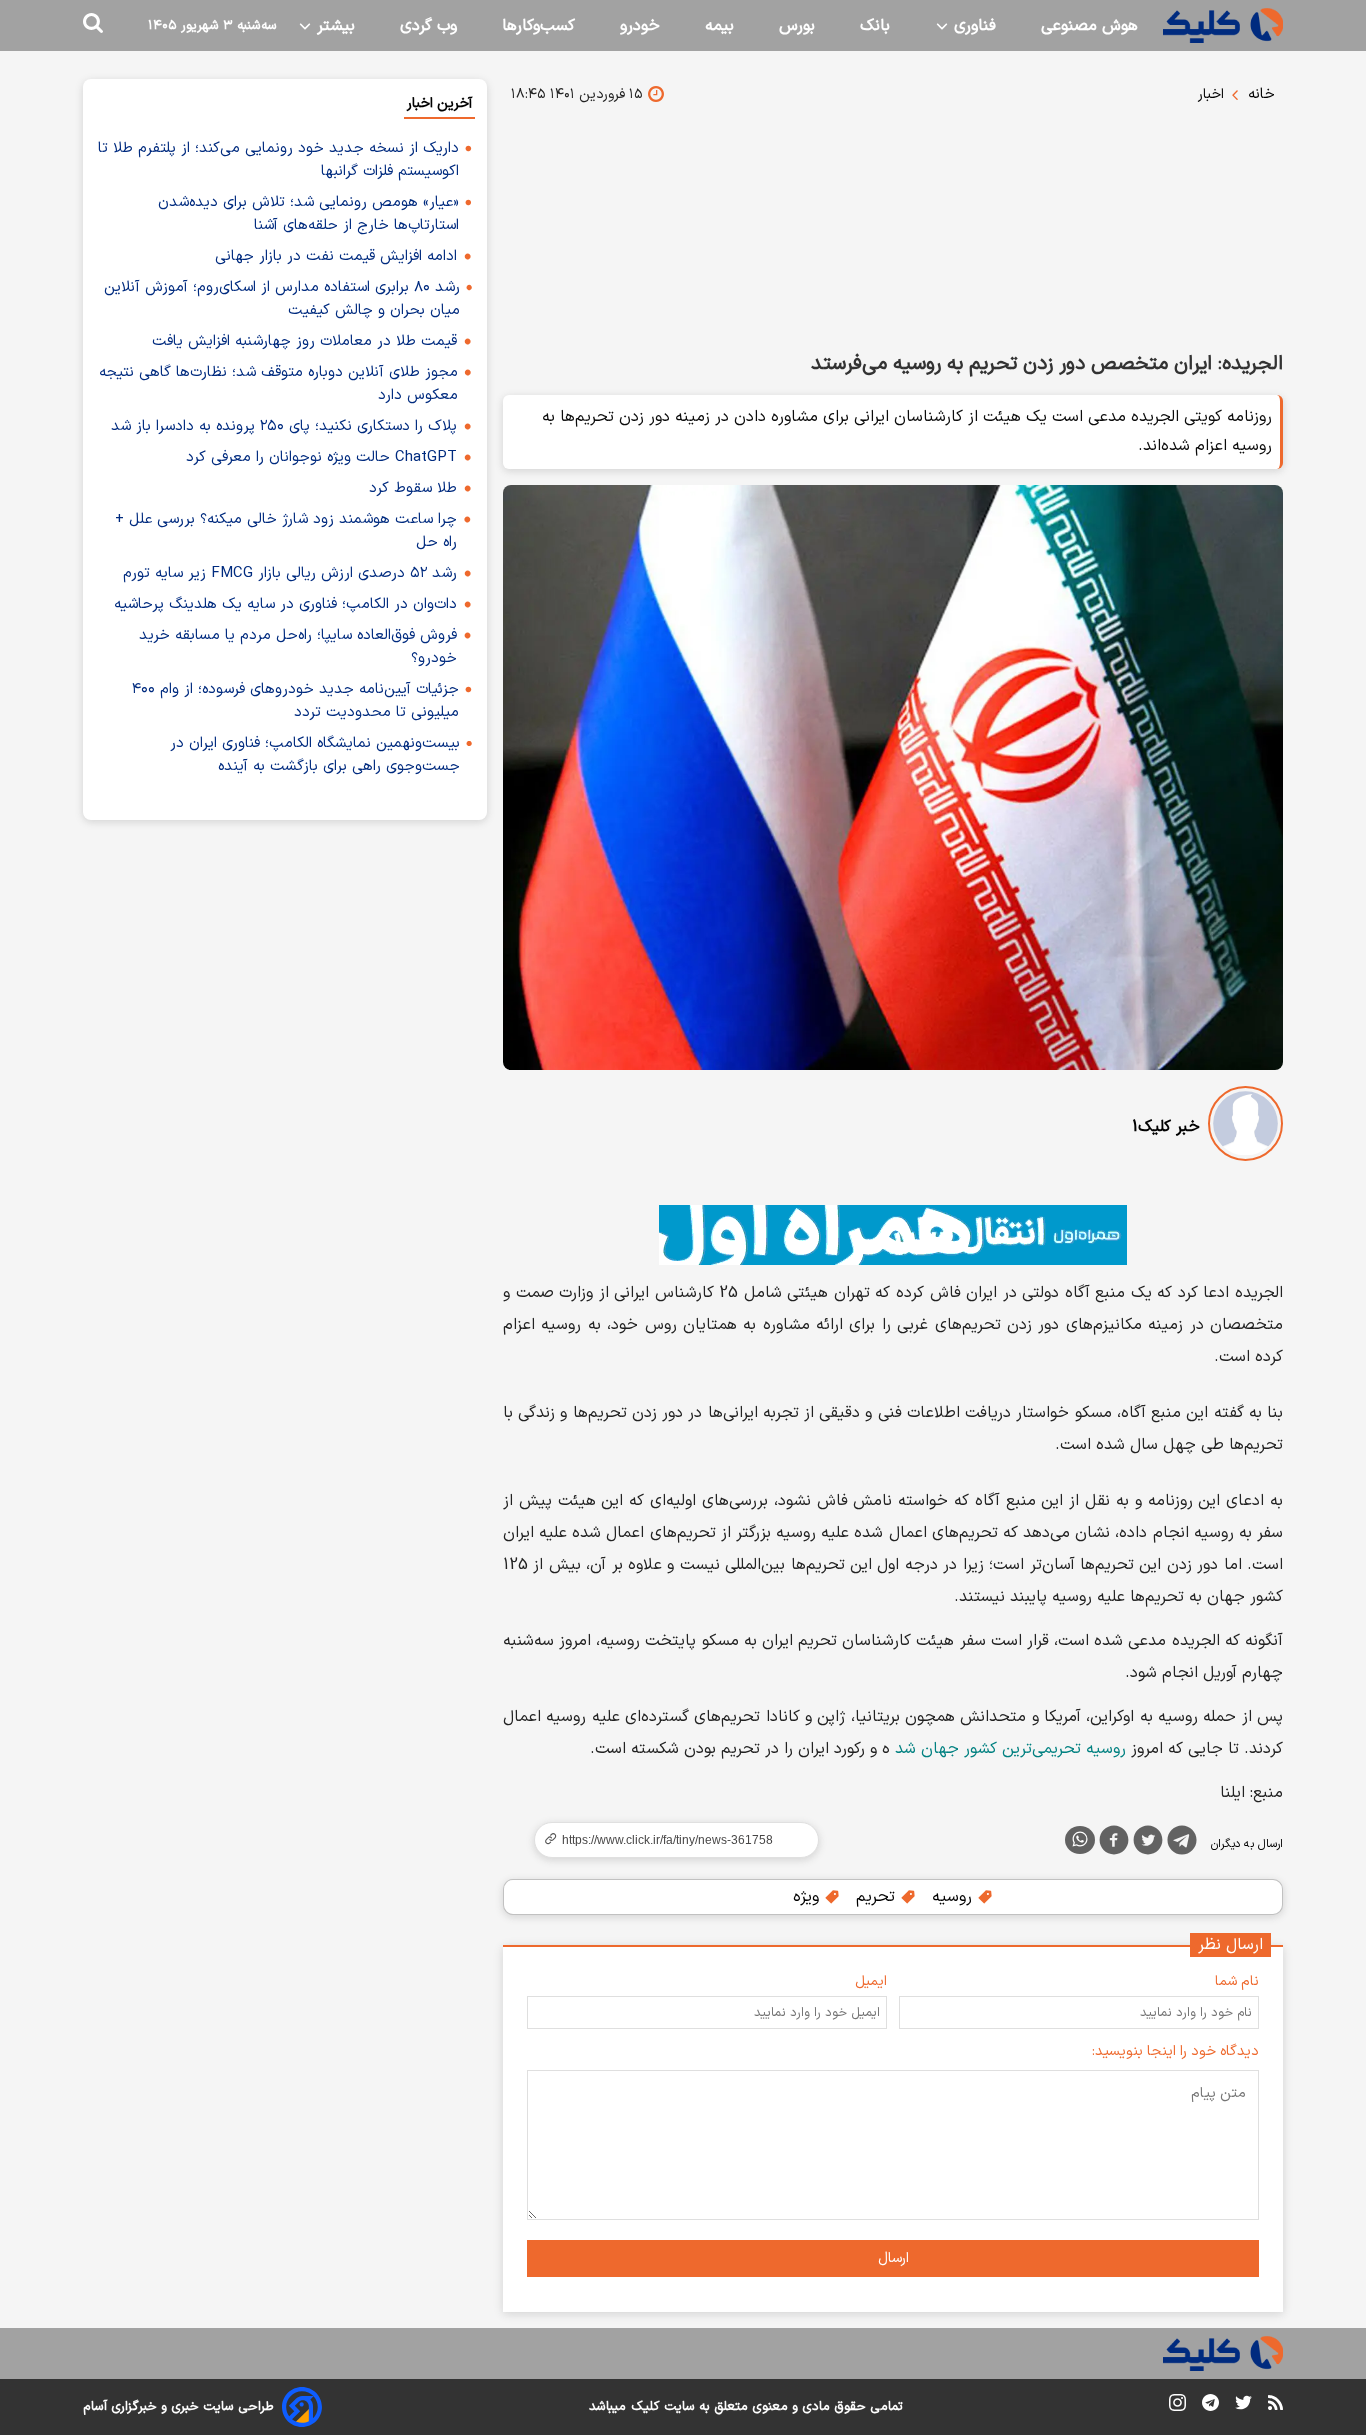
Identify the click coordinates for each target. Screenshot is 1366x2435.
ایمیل (871, 1981)
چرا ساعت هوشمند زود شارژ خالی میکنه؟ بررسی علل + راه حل (286, 531)
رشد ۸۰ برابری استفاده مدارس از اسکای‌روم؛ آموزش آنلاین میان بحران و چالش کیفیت (282, 299)
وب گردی (428, 26)
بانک (875, 26)
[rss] (1275, 2406)
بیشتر (333, 26)
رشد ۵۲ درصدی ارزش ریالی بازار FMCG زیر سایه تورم (290, 573)
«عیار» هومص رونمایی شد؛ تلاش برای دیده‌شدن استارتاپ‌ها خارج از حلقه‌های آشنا (308, 214)
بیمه (719, 26)
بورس (797, 26)
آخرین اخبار (439, 103)
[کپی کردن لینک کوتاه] (668, 1840)
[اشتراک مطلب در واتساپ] (1080, 1840)
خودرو (640, 26)
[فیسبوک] (1114, 1844)
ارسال (893, 2258)
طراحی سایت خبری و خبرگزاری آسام (178, 2407)
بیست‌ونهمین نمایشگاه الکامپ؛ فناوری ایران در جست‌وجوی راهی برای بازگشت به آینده (315, 755)
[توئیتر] (1148, 1844)
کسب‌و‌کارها (538, 26)
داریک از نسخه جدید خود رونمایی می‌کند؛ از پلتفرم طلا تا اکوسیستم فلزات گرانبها (278, 160)
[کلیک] (1223, 25)
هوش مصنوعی (1089, 26)
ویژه (808, 1897)
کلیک (645, 2407)
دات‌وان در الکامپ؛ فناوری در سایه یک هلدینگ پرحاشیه (285, 604)
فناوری (972, 26)
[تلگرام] (1182, 1844)
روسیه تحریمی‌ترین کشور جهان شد (1010, 1749)
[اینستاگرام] (1177, 2406)
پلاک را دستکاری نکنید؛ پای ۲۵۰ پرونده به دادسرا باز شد (284, 426)
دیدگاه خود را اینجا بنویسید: (1175, 2051)
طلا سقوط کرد (413, 488)
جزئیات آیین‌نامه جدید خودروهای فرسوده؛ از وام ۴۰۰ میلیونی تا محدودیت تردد (295, 701)
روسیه (954, 1897)
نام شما (1237, 1981)
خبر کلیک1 (1166, 1127)
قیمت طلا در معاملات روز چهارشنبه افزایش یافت (304, 341)
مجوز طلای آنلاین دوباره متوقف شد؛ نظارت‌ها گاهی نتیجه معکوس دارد (278, 384)
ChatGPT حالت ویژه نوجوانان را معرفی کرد (321, 457)
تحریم (878, 1897)
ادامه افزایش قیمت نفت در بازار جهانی (336, 256)
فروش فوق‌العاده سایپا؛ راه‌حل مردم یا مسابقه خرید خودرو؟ (298, 647)
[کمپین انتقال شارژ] (893, 1235)
